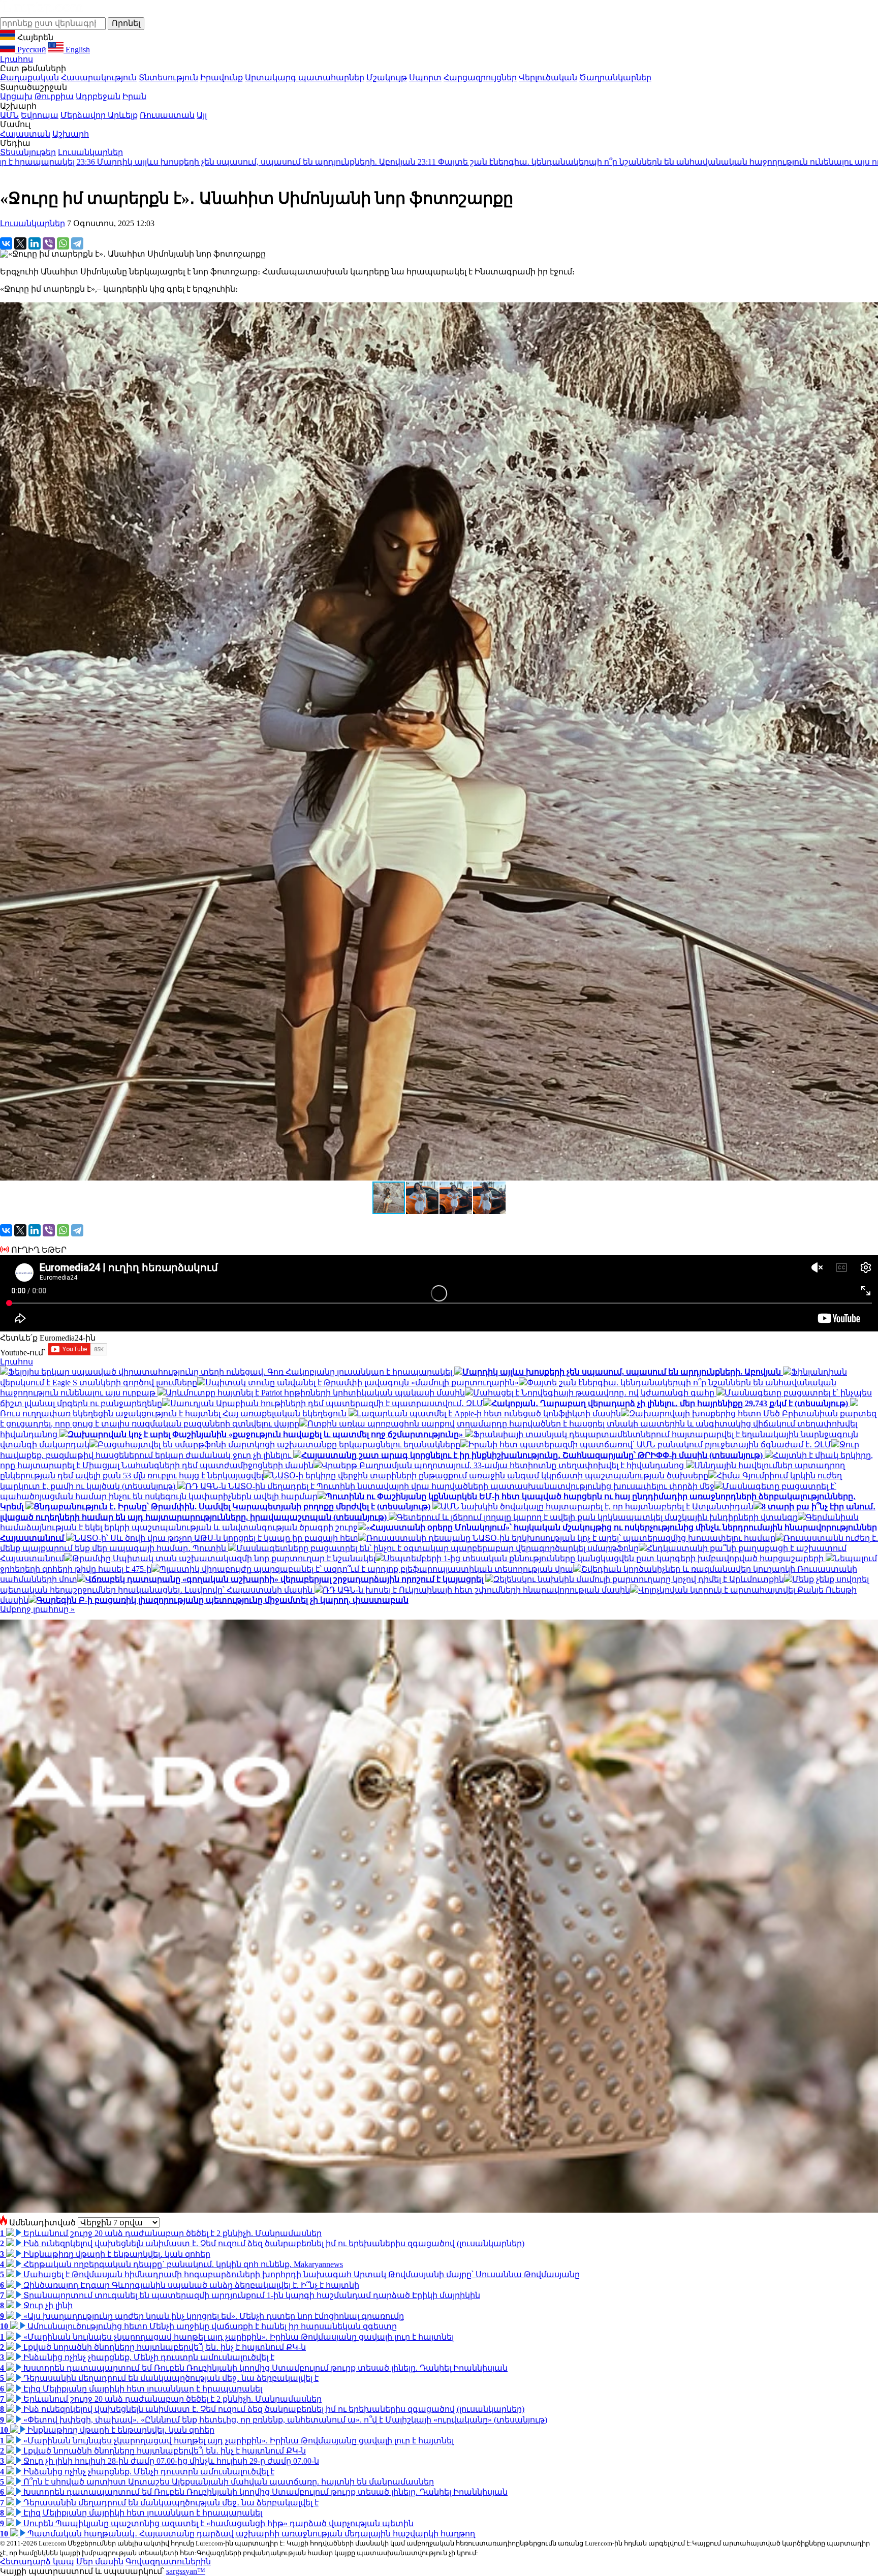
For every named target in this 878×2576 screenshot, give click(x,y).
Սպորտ (425, 77)
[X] (20, 243)
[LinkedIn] (35, 243)
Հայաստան (25, 134)
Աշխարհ (71, 134)
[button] (423, 1198)
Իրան (134, 96)
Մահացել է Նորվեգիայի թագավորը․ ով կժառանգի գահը (738, 162)
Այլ (202, 115)
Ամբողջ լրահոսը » (37, 1609)
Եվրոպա (40, 115)
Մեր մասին (100, 2562)
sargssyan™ (186, 2571)
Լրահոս (17, 59)
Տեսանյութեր (28, 152)
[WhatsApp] (63, 243)
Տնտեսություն (168, 77)
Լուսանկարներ (90, 152)
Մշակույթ (387, 77)
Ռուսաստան (167, 115)
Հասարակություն (99, 77)
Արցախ (16, 96)
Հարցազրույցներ (480, 77)
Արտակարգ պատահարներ (305, 77)
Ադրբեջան (98, 96)
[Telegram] (77, 243)
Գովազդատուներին (168, 2562)
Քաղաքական (29, 77)
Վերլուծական (548, 77)
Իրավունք (222, 77)
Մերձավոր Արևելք (99, 115)
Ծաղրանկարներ (615, 77)
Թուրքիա (54, 96)
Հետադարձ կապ (37, 2562)
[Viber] (49, 243)
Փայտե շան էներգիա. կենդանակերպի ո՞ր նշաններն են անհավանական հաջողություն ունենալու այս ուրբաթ (362, 162)
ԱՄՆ (9, 115)
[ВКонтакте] (6, 243)
